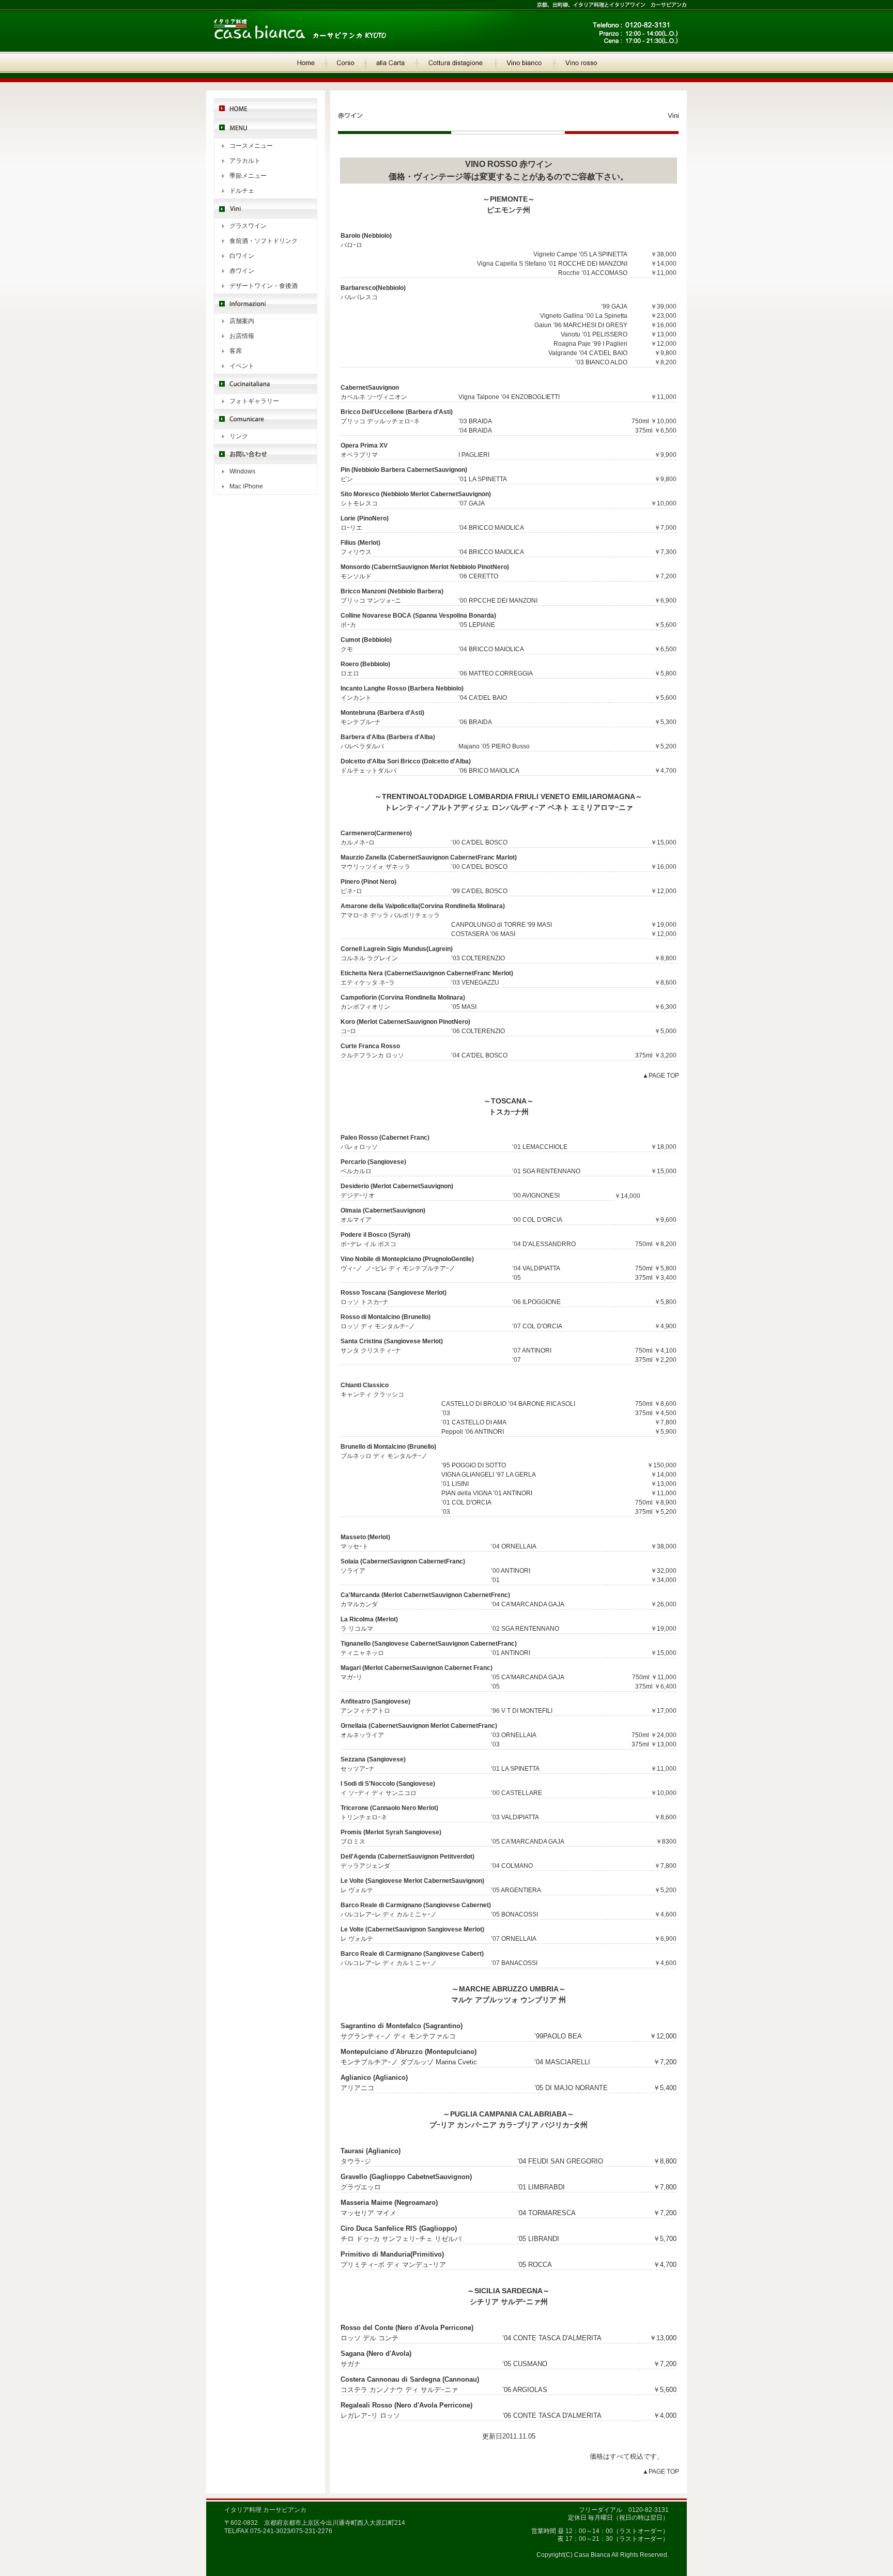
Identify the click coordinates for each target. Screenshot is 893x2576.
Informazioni (266, 304)
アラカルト (245, 161)
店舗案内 (242, 321)
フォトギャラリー (254, 401)
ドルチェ (242, 191)
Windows (242, 471)
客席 (236, 351)
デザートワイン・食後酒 (264, 286)
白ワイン (242, 256)
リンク (239, 436)
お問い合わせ (266, 454)
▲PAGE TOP (661, 1076)
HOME (266, 108)
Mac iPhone (246, 486)
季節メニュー (248, 176)
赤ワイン (242, 271)
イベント (242, 366)
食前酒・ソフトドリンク (264, 241)
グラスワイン (248, 226)
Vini (266, 209)
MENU (266, 128)
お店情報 (242, 336)
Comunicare (266, 419)
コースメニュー (251, 146)
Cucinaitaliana (266, 384)
